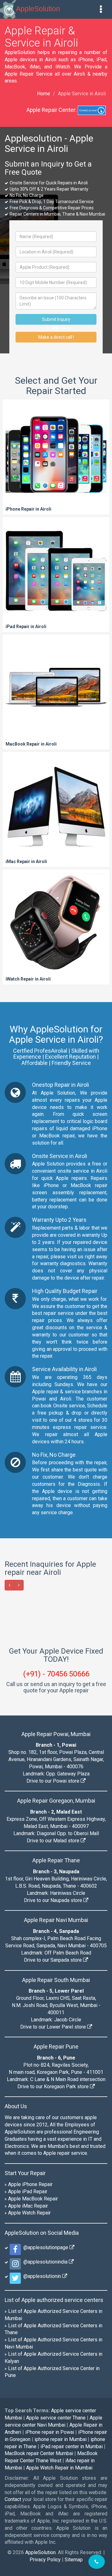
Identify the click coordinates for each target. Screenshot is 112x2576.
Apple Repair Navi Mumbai (56, 2108)
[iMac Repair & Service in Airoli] (56, 810)
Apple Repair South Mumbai (56, 2168)
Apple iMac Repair (28, 2394)
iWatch (63, 67)
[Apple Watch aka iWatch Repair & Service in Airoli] (56, 927)
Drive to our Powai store (54, 1969)
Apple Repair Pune (56, 2235)
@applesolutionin (42, 2464)
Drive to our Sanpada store (54, 2148)
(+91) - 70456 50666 (56, 1862)
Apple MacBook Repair (33, 2387)
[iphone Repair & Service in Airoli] (56, 457)
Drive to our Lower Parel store (54, 2215)
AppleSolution (38, 9)
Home (44, 94)
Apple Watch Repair (29, 2401)
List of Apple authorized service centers (54, 2488)
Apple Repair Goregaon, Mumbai (56, 1989)
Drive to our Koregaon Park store (54, 2275)
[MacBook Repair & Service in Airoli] (56, 692)
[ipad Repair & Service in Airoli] (56, 575)
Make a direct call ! (56, 337)
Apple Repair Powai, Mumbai (56, 1922)
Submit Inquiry (56, 319)
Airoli (66, 1399)
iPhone (86, 60)
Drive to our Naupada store (54, 2088)
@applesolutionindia (45, 2450)
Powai (39, 1399)
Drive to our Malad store (54, 2029)
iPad (101, 60)
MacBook (15, 67)
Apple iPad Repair (28, 2380)
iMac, (35, 67)
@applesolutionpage (45, 2436)
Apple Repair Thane (56, 2049)
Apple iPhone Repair (30, 2372)
